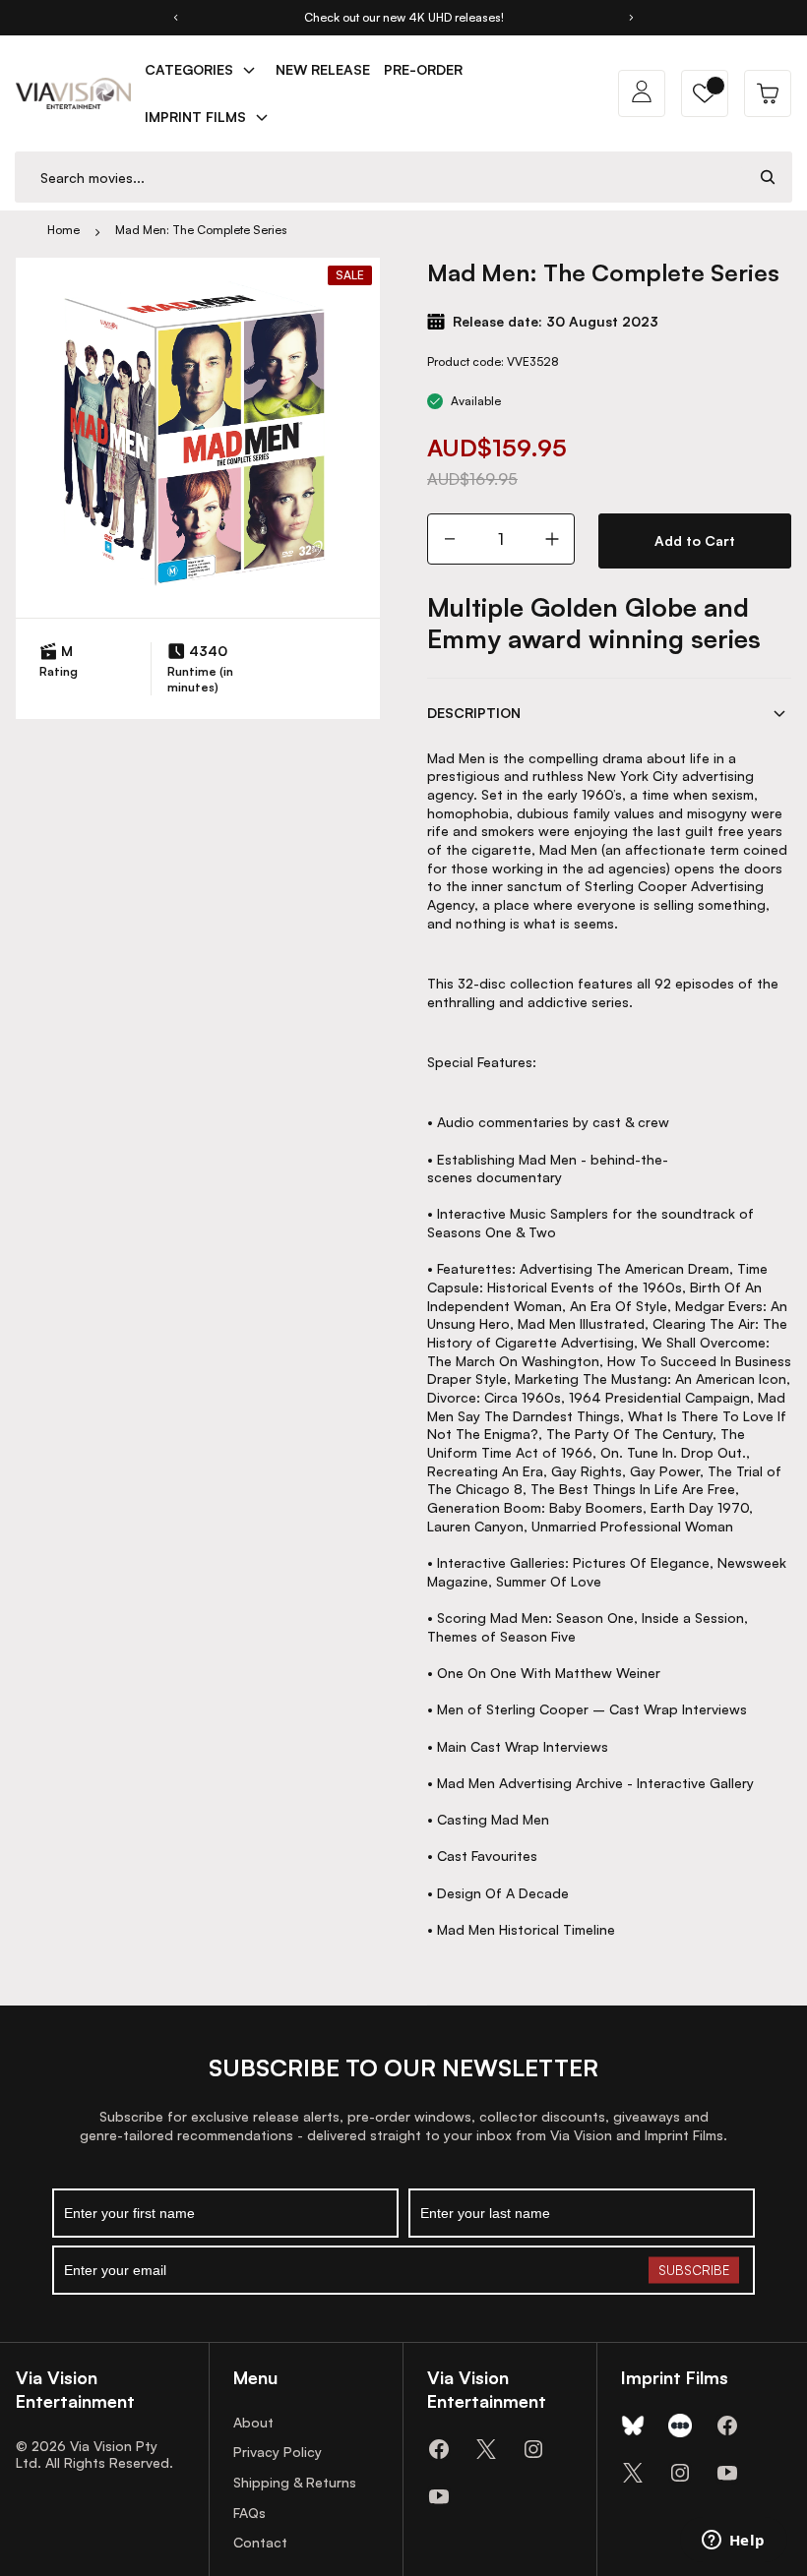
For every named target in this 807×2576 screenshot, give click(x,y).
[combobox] (380, 178)
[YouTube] (439, 2496)
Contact (260, 2542)
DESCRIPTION (474, 713)
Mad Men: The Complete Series (201, 230)
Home (63, 230)
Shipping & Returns (295, 2482)
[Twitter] (486, 2449)
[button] (705, 93)
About (253, 2422)
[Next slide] (632, 18)
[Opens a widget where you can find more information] (733, 2542)
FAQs (249, 2513)
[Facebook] (439, 2449)
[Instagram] (533, 2449)
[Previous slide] (175, 18)
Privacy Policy (278, 2452)
